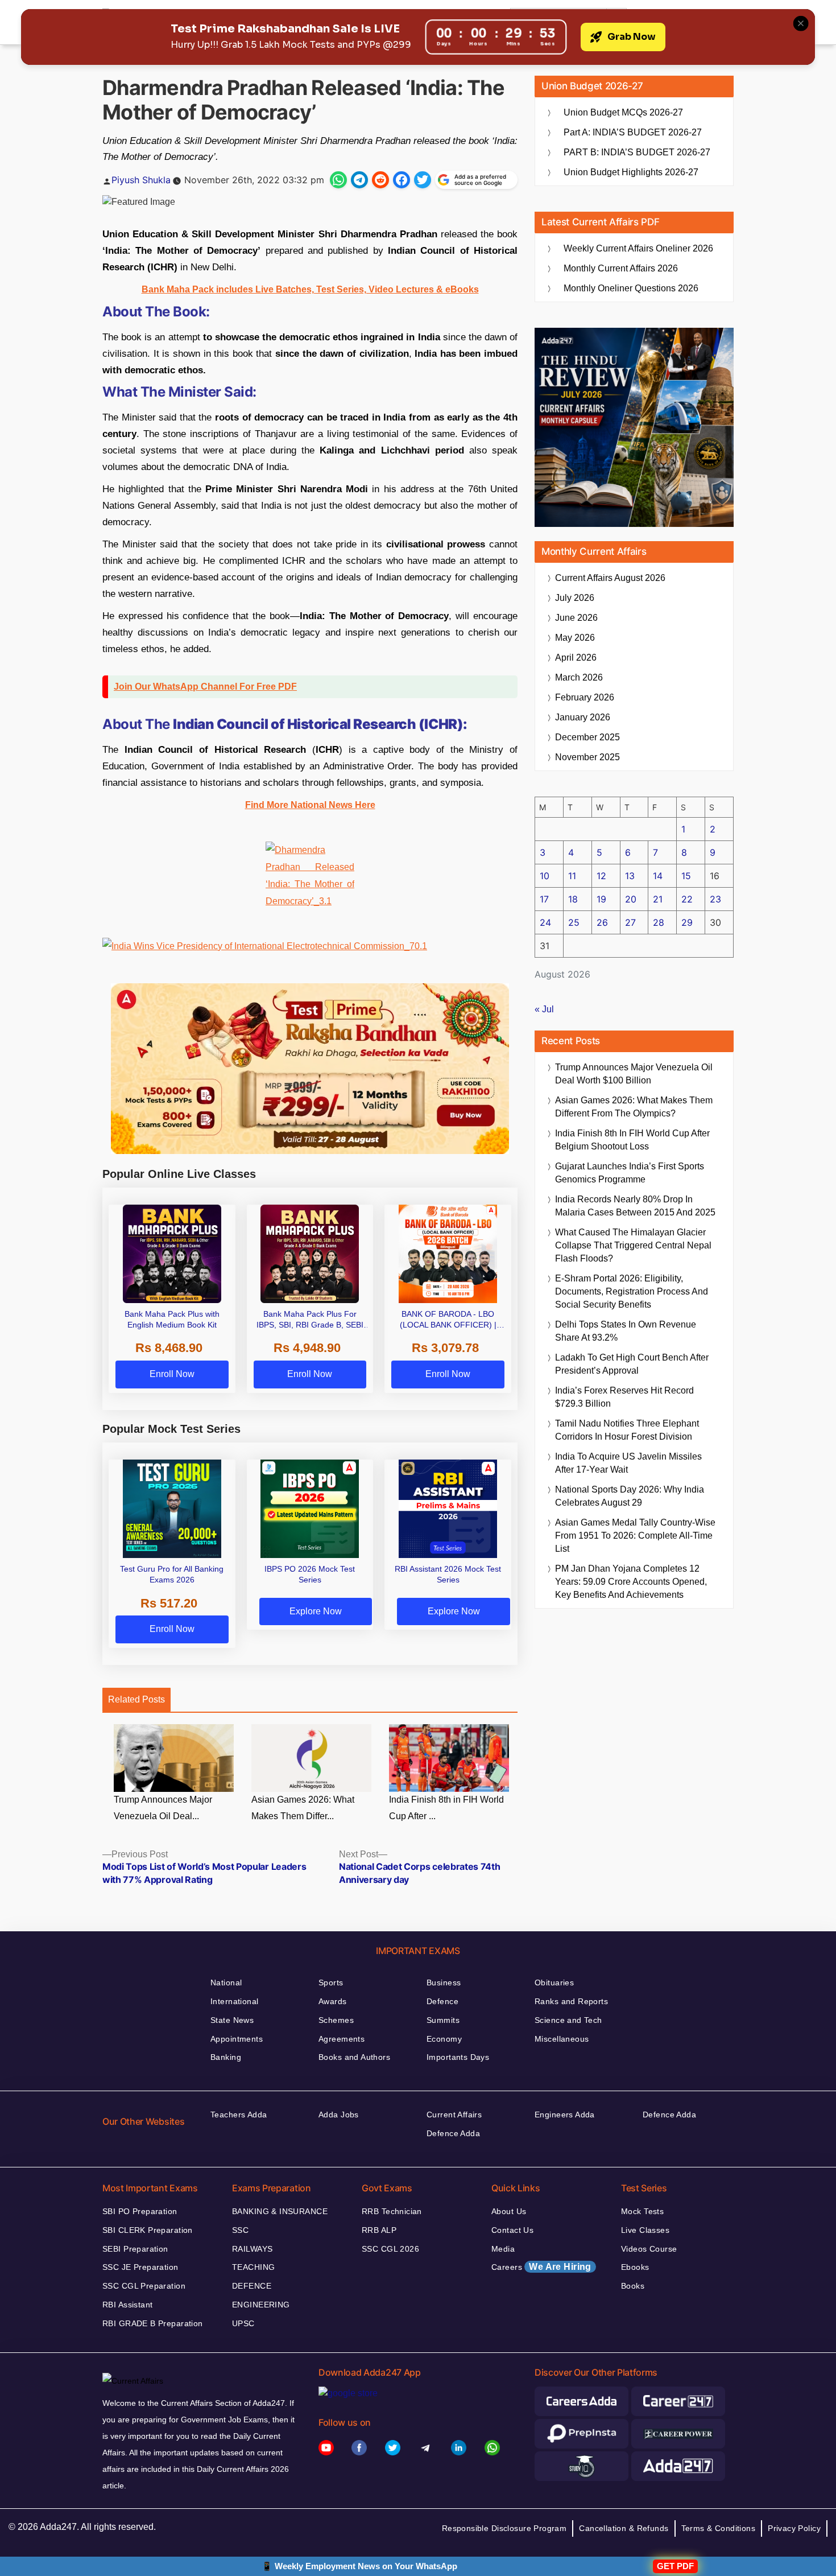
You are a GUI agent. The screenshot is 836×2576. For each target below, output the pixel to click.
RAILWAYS (252, 2249)
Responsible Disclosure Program (504, 2528)
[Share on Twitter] (423, 180)
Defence (442, 2001)
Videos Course (649, 2249)
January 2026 (583, 717)
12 (601, 876)
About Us (509, 2211)
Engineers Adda (565, 2115)
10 (545, 876)
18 (573, 899)
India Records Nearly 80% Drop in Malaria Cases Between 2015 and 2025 (635, 1206)
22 (687, 899)
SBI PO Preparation (140, 2211)
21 (658, 899)
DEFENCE (252, 2286)
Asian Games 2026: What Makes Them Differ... (303, 1808)
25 (574, 922)
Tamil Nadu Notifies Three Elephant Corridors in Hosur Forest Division (627, 1430)
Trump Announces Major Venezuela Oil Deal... (163, 1808)
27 (630, 922)
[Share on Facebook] (402, 180)
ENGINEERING (261, 2305)
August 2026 (610, 578)
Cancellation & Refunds (624, 2528)
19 (601, 899)
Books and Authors (354, 2057)
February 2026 (585, 697)
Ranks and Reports (571, 2001)
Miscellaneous (562, 2039)
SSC (240, 2230)
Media (503, 2249)
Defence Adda (453, 2133)
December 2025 (587, 737)
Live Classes (645, 2230)
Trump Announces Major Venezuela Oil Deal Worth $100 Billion (634, 1074)
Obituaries (554, 1983)
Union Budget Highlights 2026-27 (631, 172)
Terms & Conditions (719, 2528)
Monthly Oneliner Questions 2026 (631, 288)
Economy (444, 2039)
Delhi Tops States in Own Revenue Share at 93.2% (626, 1331)
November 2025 (587, 757)
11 (572, 876)
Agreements (342, 2039)
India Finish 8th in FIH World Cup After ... (446, 1808)
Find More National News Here (310, 805)
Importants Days (458, 2057)
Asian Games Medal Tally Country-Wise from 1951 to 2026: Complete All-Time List (635, 1536)
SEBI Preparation (135, 2249)
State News (232, 2020)
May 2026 (575, 638)
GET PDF (675, 2566)
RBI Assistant (127, 2305)
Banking (226, 2057)
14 (658, 876)
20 (631, 899)
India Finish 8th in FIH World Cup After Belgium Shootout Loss (632, 1140)
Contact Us (512, 2230)
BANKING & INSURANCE (280, 2211)
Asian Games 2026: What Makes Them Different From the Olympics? (634, 1107)
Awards (333, 2001)
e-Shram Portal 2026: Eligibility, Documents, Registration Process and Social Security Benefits (632, 1291)
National (226, 1983)
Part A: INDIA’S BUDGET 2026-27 (633, 132)
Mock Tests (642, 2211)
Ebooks (635, 2267)
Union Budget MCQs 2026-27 (623, 112)
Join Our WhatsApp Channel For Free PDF (205, 687)
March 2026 (579, 677)
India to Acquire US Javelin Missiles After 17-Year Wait (628, 1463)
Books (633, 2286)
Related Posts (136, 1699)
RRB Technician (392, 2211)
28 (659, 922)
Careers (541, 2267)
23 (715, 899)
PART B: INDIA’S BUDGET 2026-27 (637, 152)
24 (545, 922)
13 (630, 876)
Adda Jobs (339, 2115)
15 (686, 876)
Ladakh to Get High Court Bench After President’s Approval (632, 1364)
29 (687, 922)
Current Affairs (454, 2115)
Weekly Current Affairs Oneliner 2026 (638, 248)
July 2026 (575, 598)
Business (444, 1983)
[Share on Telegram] (359, 180)
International (234, 2001)
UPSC (243, 2323)
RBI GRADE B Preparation (153, 2323)
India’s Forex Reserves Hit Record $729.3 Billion (624, 1397)
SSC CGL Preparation (144, 2286)
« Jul (544, 1009)
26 (602, 922)
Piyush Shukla (141, 180)
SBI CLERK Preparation (148, 2230)
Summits (443, 2020)
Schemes (336, 2020)
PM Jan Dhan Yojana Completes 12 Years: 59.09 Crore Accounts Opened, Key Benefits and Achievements (631, 1582)
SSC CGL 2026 (390, 2249)
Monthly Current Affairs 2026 (621, 268)
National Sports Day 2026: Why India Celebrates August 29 (630, 1496)
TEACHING (253, 2267)
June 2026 (576, 618)
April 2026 (576, 658)
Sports (331, 1983)
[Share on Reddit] (380, 180)
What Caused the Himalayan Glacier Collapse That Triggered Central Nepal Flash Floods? (633, 1245)
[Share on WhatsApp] (338, 180)
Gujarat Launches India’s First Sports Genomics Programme (630, 1173)
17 (544, 899)
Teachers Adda (239, 2115)
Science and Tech (568, 2020)
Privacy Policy (794, 2528)
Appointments (237, 2039)
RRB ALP (379, 2230)
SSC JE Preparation (140, 2267)
